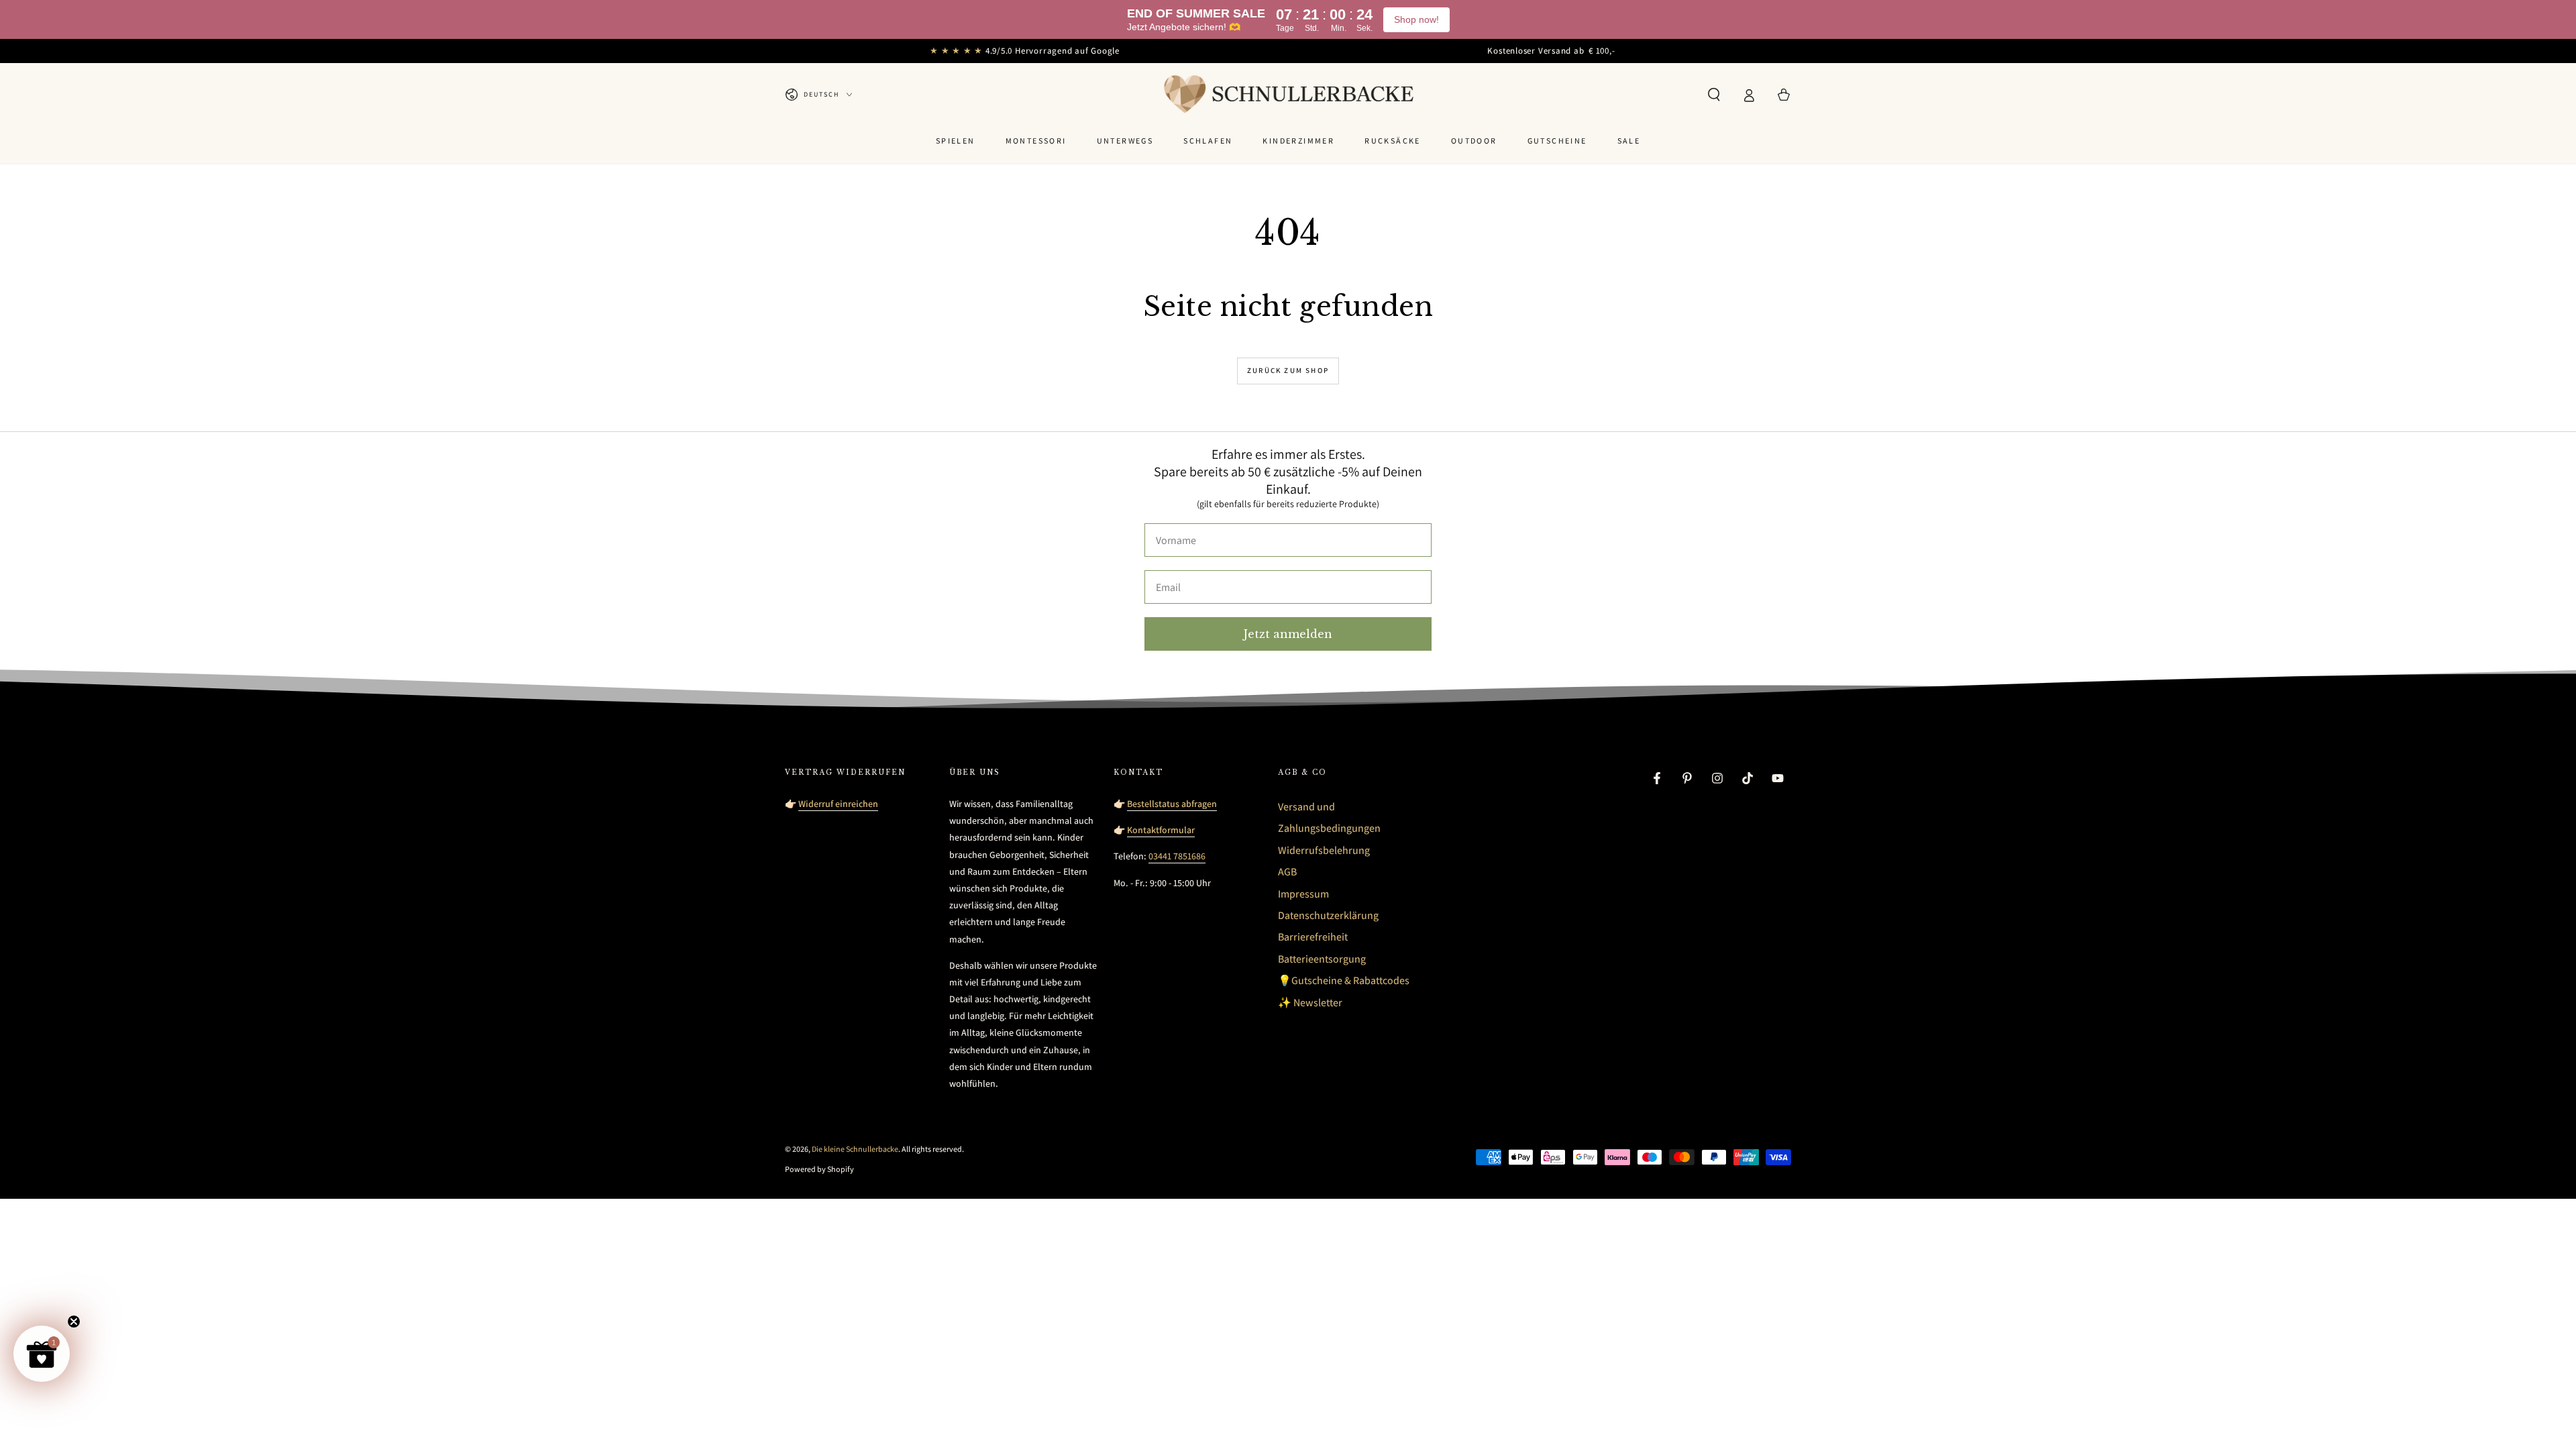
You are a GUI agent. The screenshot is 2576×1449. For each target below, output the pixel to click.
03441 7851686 (1177, 856)
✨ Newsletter (1310, 1003)
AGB (1287, 872)
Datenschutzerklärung (1328, 915)
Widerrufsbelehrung (1324, 850)
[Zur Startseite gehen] (1288, 95)
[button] (1714, 95)
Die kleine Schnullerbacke (855, 1149)
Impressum (1303, 894)
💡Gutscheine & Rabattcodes (1344, 980)
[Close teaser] (74, 1322)
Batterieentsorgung (1322, 959)
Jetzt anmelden (1288, 634)
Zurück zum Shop (1288, 370)
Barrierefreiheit (1313, 937)
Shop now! (1416, 19)
